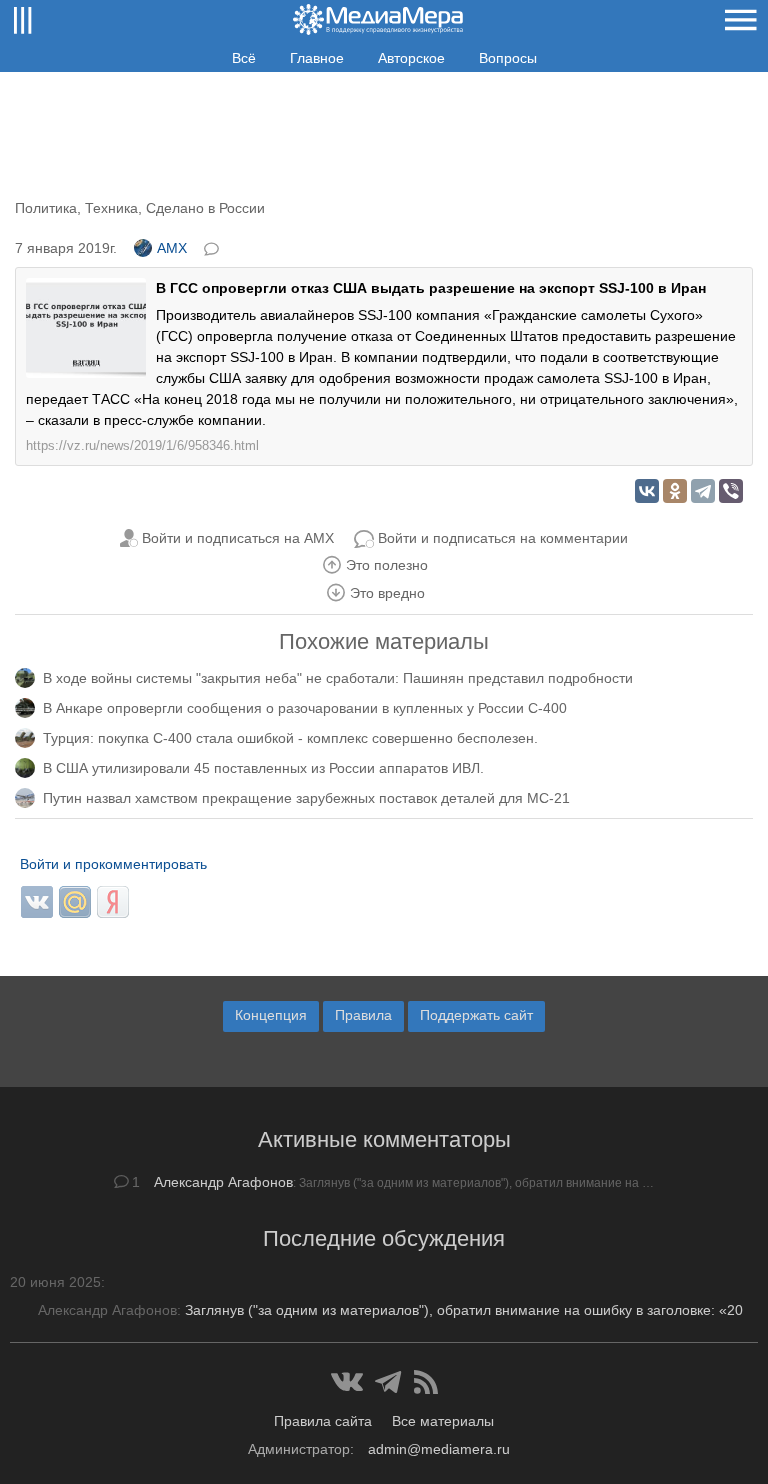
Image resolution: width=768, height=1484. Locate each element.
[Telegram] (703, 491)
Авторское (411, 58)
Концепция (271, 1015)
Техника (111, 208)
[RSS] (426, 1382)
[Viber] (731, 491)
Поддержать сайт (476, 1015)
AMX (172, 248)
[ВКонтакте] (647, 491)
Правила (363, 1015)
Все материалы (443, 1421)
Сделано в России (205, 208)
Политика (46, 208)
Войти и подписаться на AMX (238, 538)
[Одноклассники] (675, 491)
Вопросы (508, 58)
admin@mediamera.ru (439, 1449)
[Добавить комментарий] (213, 247)
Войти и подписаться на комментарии (503, 538)
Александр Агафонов (223, 1182)
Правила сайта (323, 1421)
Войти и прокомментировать (113, 864)
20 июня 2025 (55, 1282)
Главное (317, 58)
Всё (244, 58)
